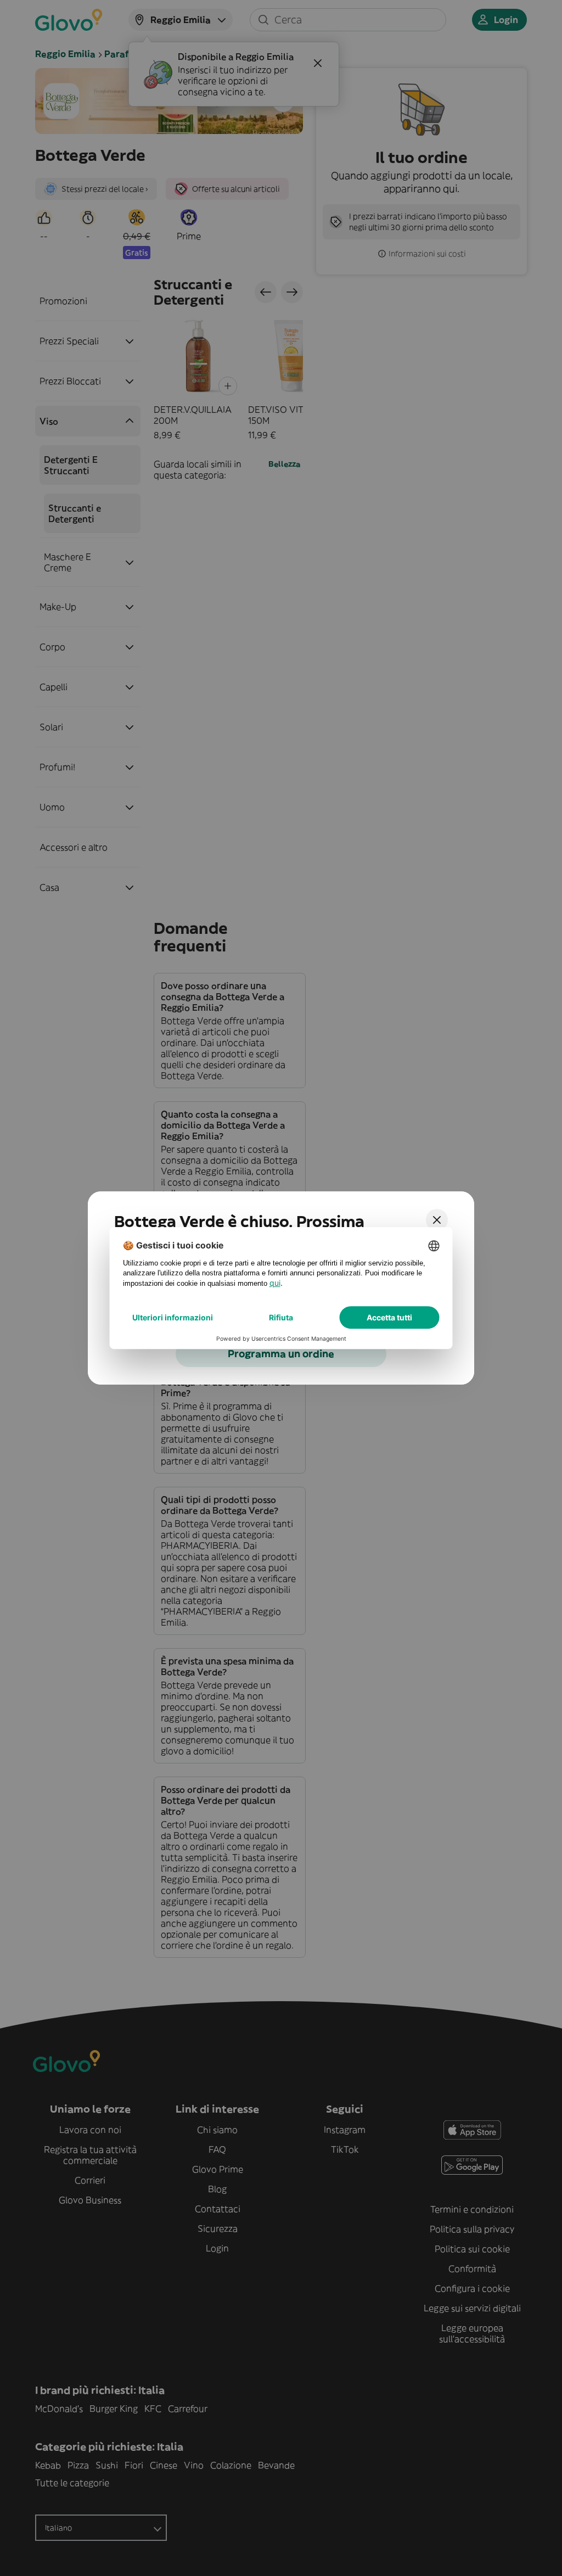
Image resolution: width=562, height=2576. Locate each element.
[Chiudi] (437, 1220)
